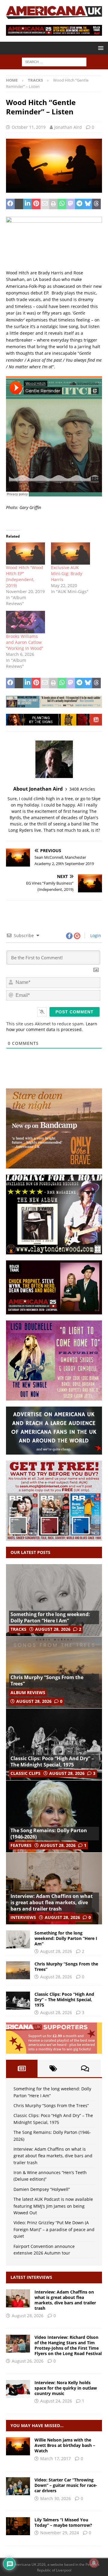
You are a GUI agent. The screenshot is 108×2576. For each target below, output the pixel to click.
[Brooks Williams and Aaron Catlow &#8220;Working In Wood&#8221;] (25, 622)
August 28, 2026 (53, 1629)
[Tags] (53, 2068)
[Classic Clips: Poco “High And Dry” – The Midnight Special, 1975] (54, 1744)
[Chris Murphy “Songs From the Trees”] (54, 1672)
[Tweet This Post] (19, 204)
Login (95, 935)
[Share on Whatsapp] (62, 204)
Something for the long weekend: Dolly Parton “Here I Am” (50, 1617)
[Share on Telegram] (79, 204)
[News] (18, 2446)
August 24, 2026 (56, 2401)
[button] (100, 48)
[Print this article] (54, 204)
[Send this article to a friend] (45, 204)
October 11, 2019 (29, 127)
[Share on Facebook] (10, 204)
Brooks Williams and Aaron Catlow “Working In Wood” (25, 642)
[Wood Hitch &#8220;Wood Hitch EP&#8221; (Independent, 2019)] (25, 554)
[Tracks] (18, 2526)
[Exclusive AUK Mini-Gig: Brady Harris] (70, 554)
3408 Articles (82, 789)
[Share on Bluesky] (88, 204)
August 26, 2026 (28, 2361)
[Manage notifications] (94, 2563)
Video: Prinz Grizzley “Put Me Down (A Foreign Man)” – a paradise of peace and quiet (54, 2229)
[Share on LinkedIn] (27, 204)
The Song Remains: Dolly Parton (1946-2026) (49, 1834)
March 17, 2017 (55, 2458)
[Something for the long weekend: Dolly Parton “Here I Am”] (54, 1600)
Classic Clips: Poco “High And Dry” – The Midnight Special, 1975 (52, 1762)
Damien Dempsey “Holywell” (42, 2189)
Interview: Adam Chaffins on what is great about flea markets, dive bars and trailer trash (52, 1902)
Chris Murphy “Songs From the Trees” (47, 1680)
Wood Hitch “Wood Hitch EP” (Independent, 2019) (25, 576)
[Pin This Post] (36, 204)
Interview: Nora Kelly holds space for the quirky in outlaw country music (66, 2388)
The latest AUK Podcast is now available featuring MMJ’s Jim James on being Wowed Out (53, 2206)
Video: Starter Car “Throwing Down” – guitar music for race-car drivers (66, 2485)
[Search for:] (54, 62)
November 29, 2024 (60, 2533)
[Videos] (18, 2486)
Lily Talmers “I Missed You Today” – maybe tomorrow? (63, 2522)
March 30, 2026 (55, 2498)
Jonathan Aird (68, 127)
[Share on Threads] (96, 204)
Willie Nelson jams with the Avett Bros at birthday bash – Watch (65, 2445)
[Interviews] (18, 2298)
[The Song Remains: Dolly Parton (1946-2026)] (54, 1816)
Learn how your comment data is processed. (52, 1027)
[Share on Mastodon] (71, 204)
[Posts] (22, 2068)
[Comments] (85, 2068)
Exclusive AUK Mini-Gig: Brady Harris (67, 573)
